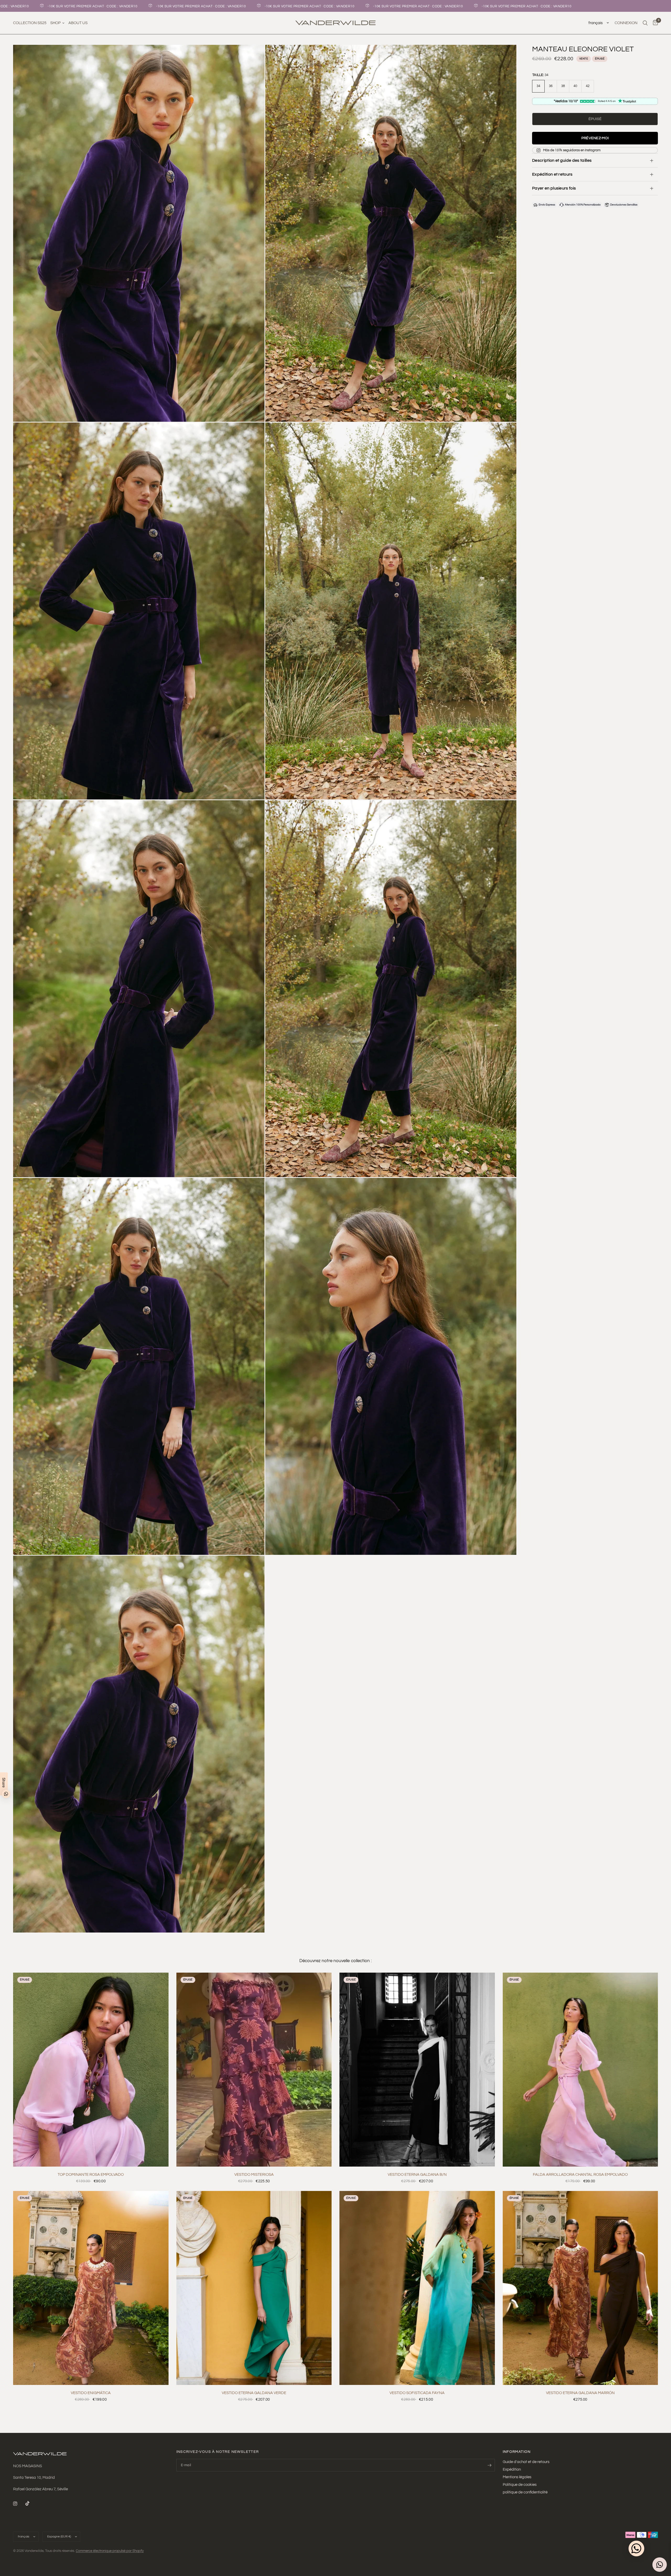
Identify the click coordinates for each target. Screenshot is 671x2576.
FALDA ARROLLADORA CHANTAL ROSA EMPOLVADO (580, 2175)
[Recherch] (645, 23)
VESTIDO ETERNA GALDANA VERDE (254, 2393)
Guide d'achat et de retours (526, 2462)
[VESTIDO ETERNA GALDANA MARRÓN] (580, 2288)
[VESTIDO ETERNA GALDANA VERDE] (254, 2288)
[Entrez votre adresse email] (490, 2465)
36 (551, 86)
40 (575, 86)
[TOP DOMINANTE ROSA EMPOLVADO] (91, 2070)
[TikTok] (31, 2503)
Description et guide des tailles (562, 160)
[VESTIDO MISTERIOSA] (254, 2070)
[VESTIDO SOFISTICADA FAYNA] (417, 2288)
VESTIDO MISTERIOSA (254, 2175)
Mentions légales (517, 2477)
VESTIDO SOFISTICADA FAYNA (417, 2393)
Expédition (512, 2469)
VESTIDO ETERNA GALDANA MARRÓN (580, 2393)
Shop (55, 23)
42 (588, 86)
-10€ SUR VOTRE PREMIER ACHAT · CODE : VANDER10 (66, 6)
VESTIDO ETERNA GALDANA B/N (417, 2175)
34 (539, 86)
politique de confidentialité (525, 2492)
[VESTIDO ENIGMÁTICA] (91, 2288)
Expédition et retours (552, 174)
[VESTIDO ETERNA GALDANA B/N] (417, 2070)
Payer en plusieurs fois (554, 188)
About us (78, 23)
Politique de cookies (520, 2485)
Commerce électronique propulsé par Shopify (110, 2551)
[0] (654, 23)
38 (563, 86)
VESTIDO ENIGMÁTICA (91, 2393)
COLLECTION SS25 (30, 23)
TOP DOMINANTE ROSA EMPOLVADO (91, 2175)
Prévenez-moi (595, 138)
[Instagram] (19, 2504)
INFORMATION (517, 2452)
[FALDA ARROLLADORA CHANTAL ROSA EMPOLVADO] (580, 2070)
